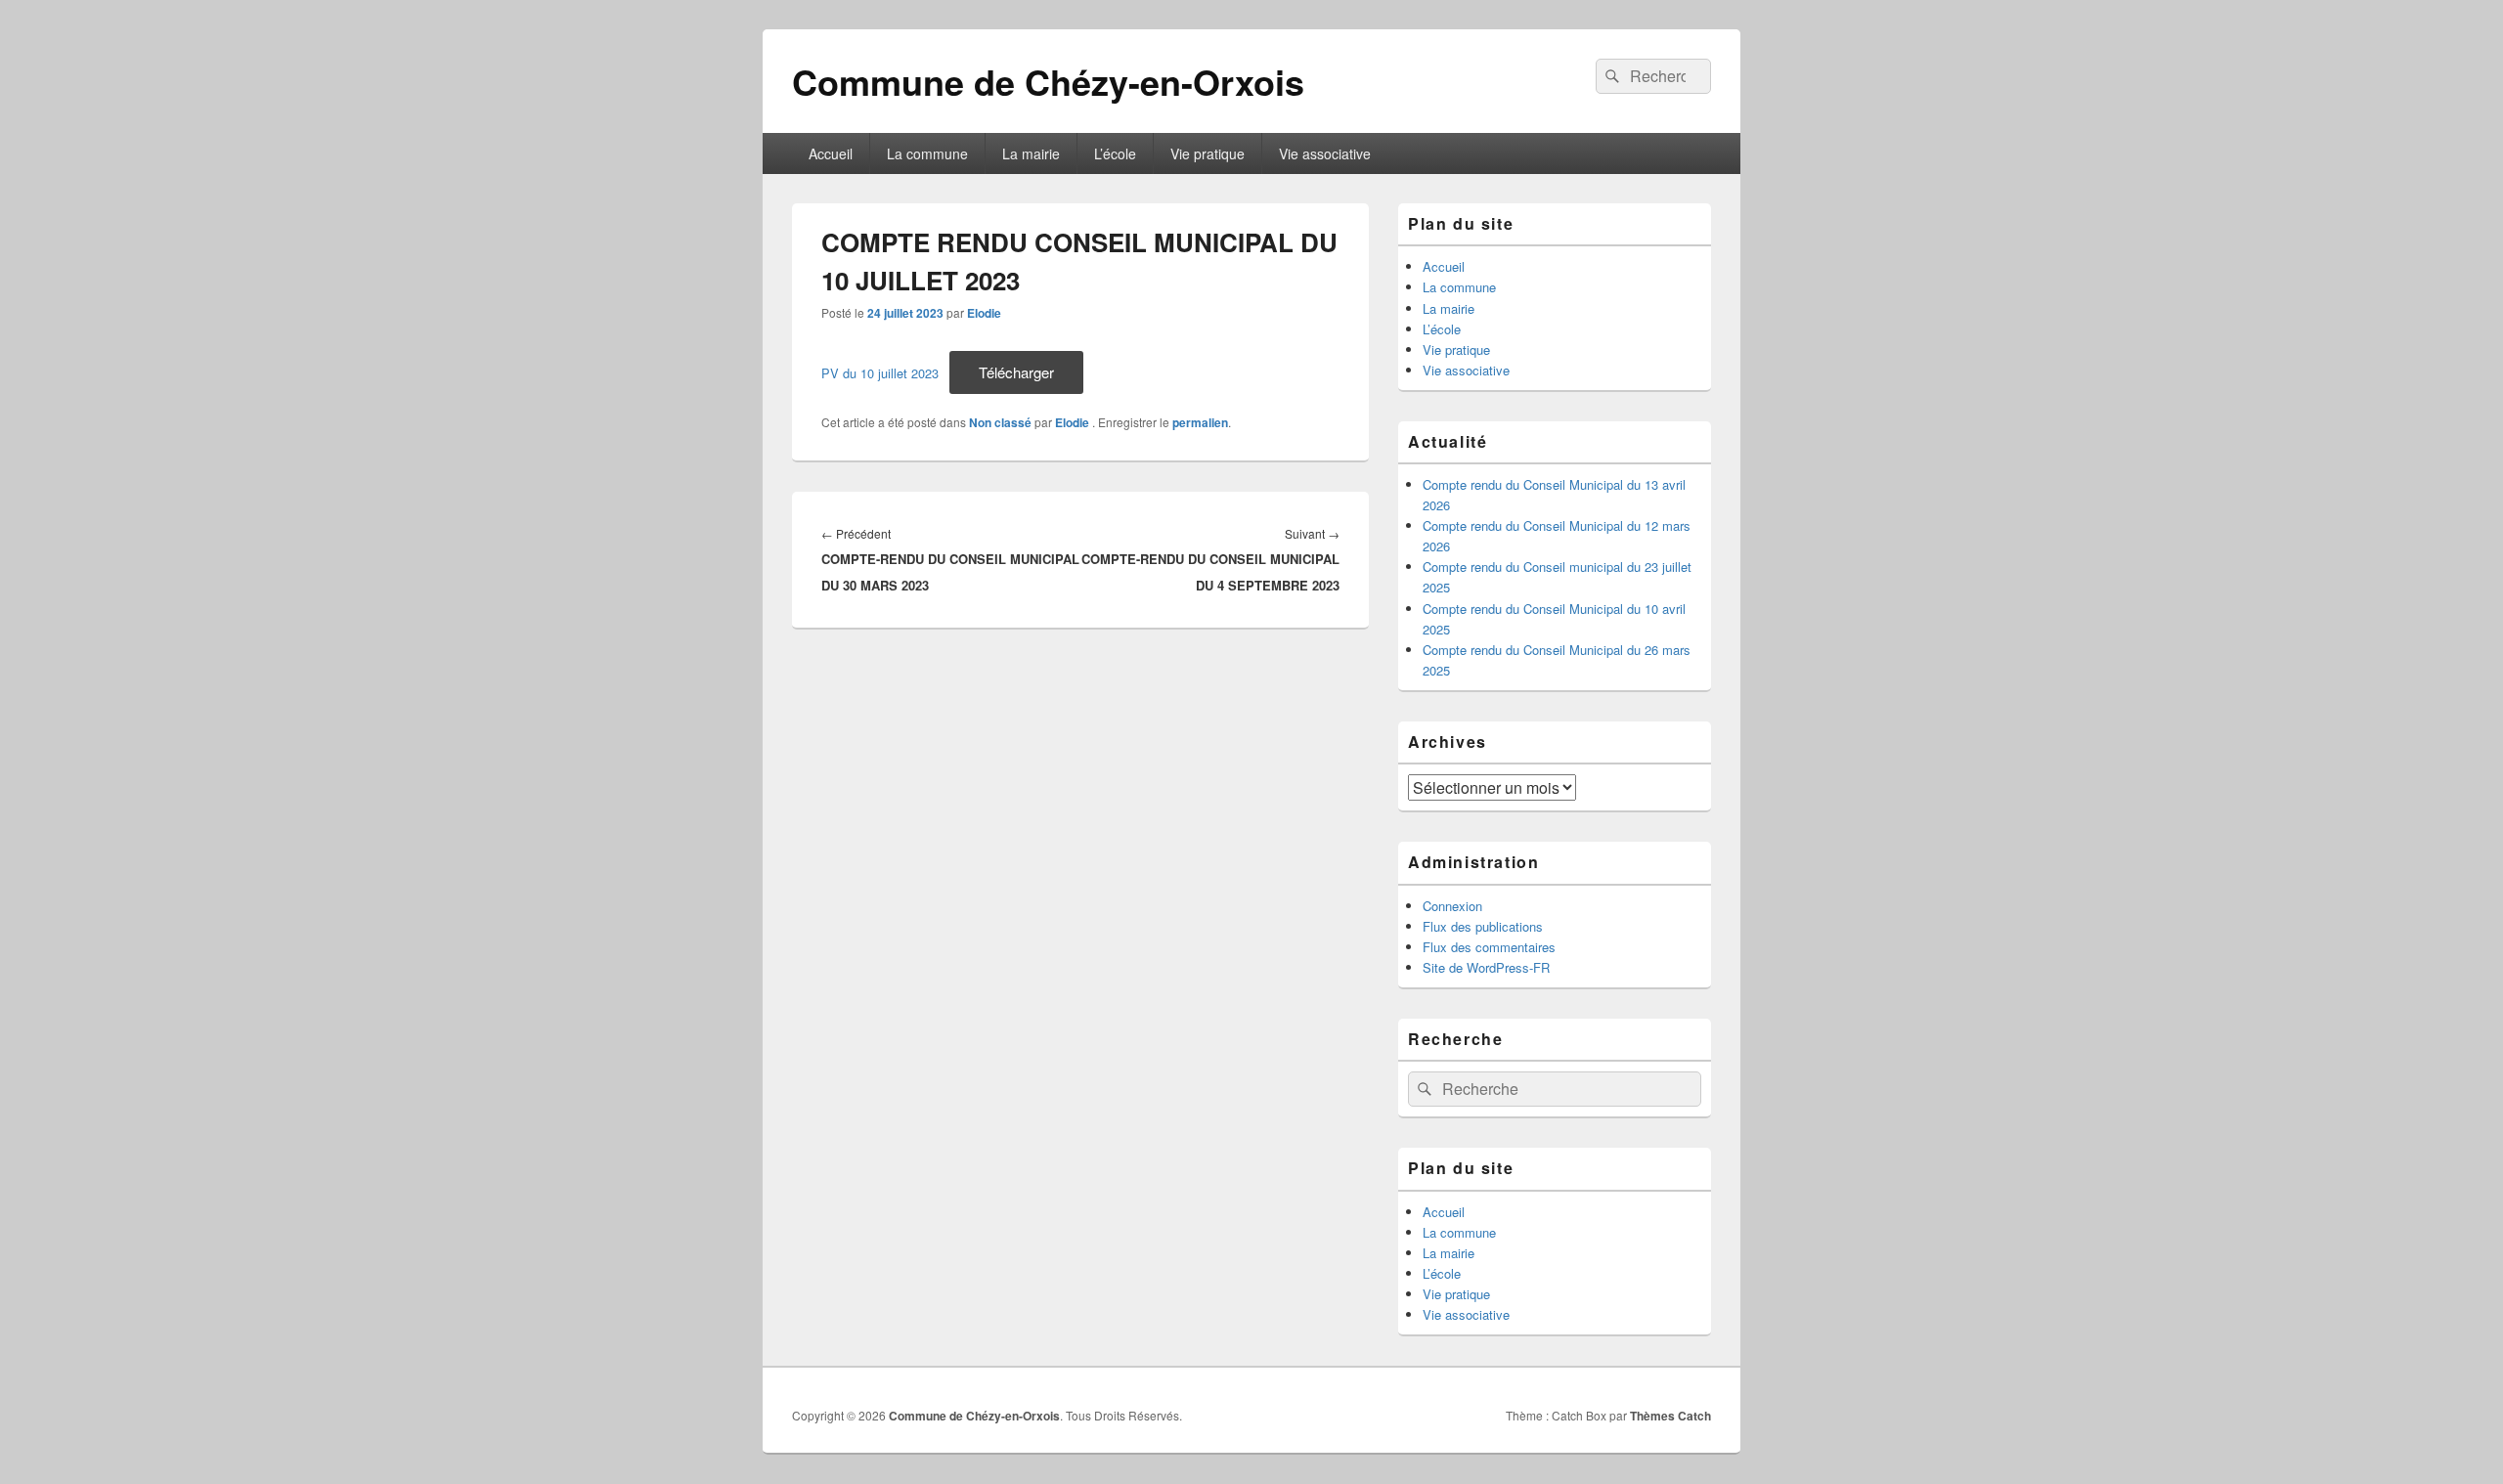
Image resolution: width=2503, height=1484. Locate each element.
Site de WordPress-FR (1486, 967)
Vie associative (1325, 153)
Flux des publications (1483, 926)
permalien (1200, 422)
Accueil (831, 153)
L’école (1115, 153)
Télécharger (1016, 372)
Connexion (1452, 906)
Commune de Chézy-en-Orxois (1048, 81)
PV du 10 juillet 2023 (880, 373)
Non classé (1000, 422)
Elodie (984, 313)
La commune (927, 153)
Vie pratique (1208, 153)
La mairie (1031, 153)
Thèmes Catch (1670, 1416)
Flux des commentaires (1489, 947)
